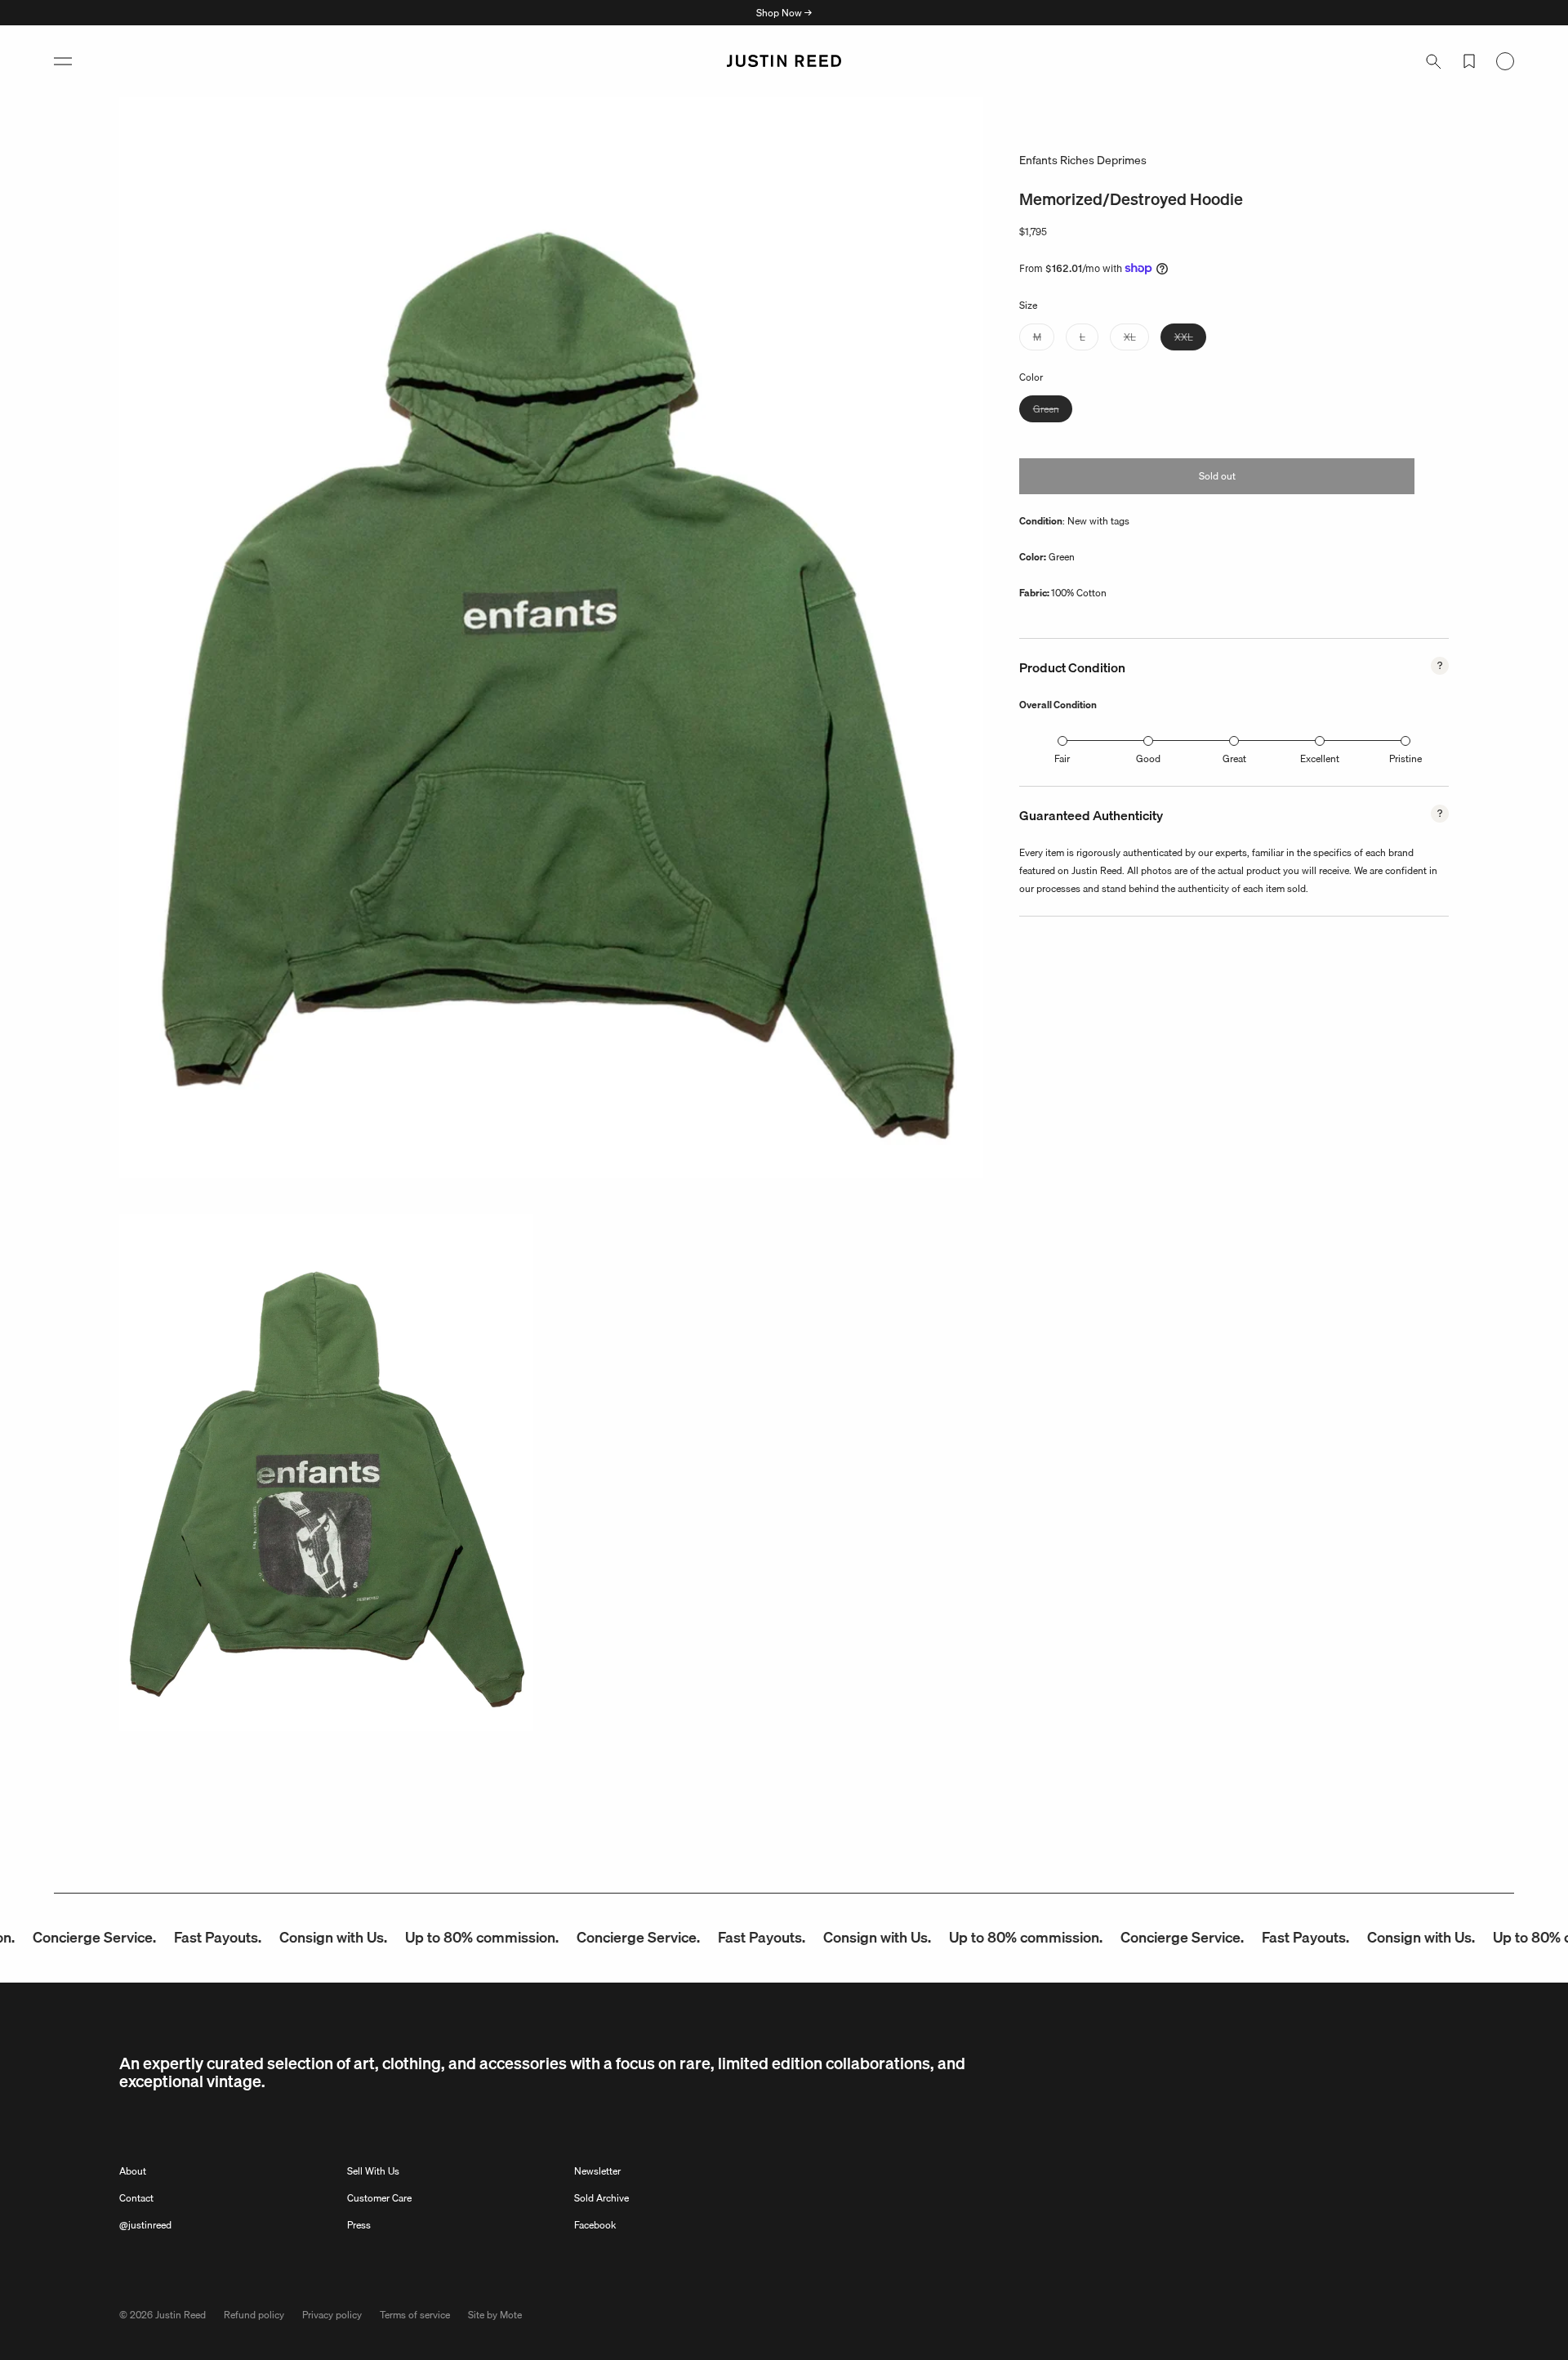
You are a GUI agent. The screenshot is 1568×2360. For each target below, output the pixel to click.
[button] (63, 61)
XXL (1190, 339)
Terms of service (415, 2315)
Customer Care (379, 2198)
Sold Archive (601, 2198)
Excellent (1320, 758)
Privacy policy (332, 2315)
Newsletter (597, 2171)
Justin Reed (180, 2315)
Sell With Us (373, 2171)
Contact (136, 2198)
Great (1234, 758)
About (133, 2171)
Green (1053, 410)
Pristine (1405, 758)
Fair (1062, 758)
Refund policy (254, 2315)
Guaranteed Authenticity (1091, 815)
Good (1148, 758)
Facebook (595, 2225)
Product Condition (1072, 667)
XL (1136, 339)
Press (359, 2225)
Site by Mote (495, 2315)
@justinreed (145, 2225)
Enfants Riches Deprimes (1083, 160)
